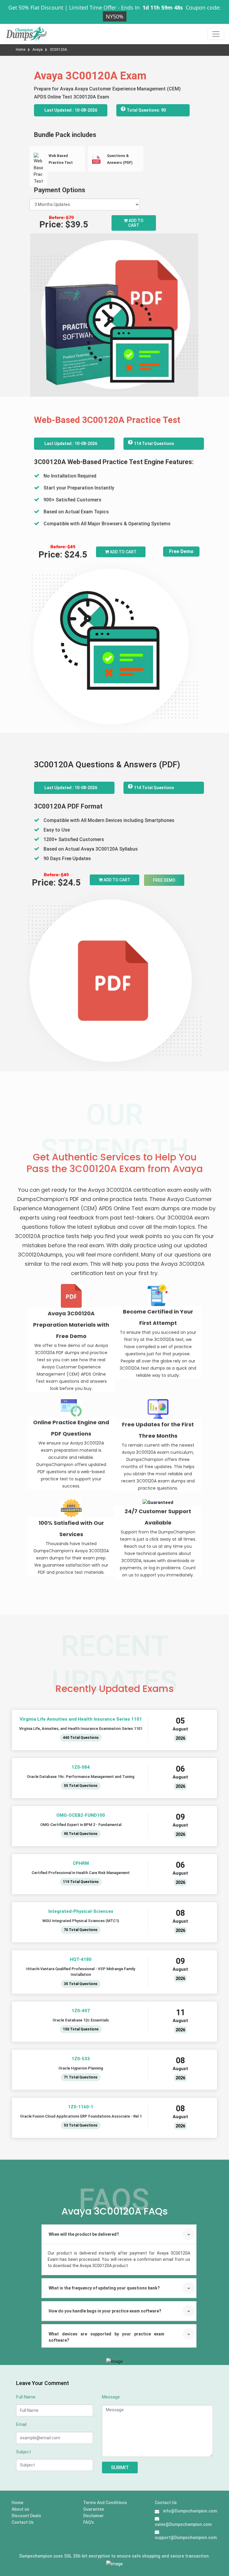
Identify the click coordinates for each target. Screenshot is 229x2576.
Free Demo (181, 551)
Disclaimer (93, 2516)
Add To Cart (123, 552)
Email (21, 2424)
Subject (24, 2452)
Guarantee (94, 2509)
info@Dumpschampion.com (190, 2511)
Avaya (38, 50)
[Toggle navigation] (216, 34)
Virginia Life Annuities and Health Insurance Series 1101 (81, 1719)
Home (21, 50)
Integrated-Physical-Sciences (81, 1911)
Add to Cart (136, 223)
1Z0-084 (81, 1767)
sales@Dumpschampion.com (183, 2524)
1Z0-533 (81, 2059)
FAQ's (89, 2522)
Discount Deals (26, 2516)
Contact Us (23, 2522)
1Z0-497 (81, 2011)
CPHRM (81, 1863)
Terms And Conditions (105, 2503)
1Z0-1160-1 (81, 2107)
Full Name (26, 2397)
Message (111, 2397)
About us (20, 2509)
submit (120, 2468)
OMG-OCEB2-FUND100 (81, 1815)
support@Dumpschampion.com (186, 2537)
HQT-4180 (81, 1959)
